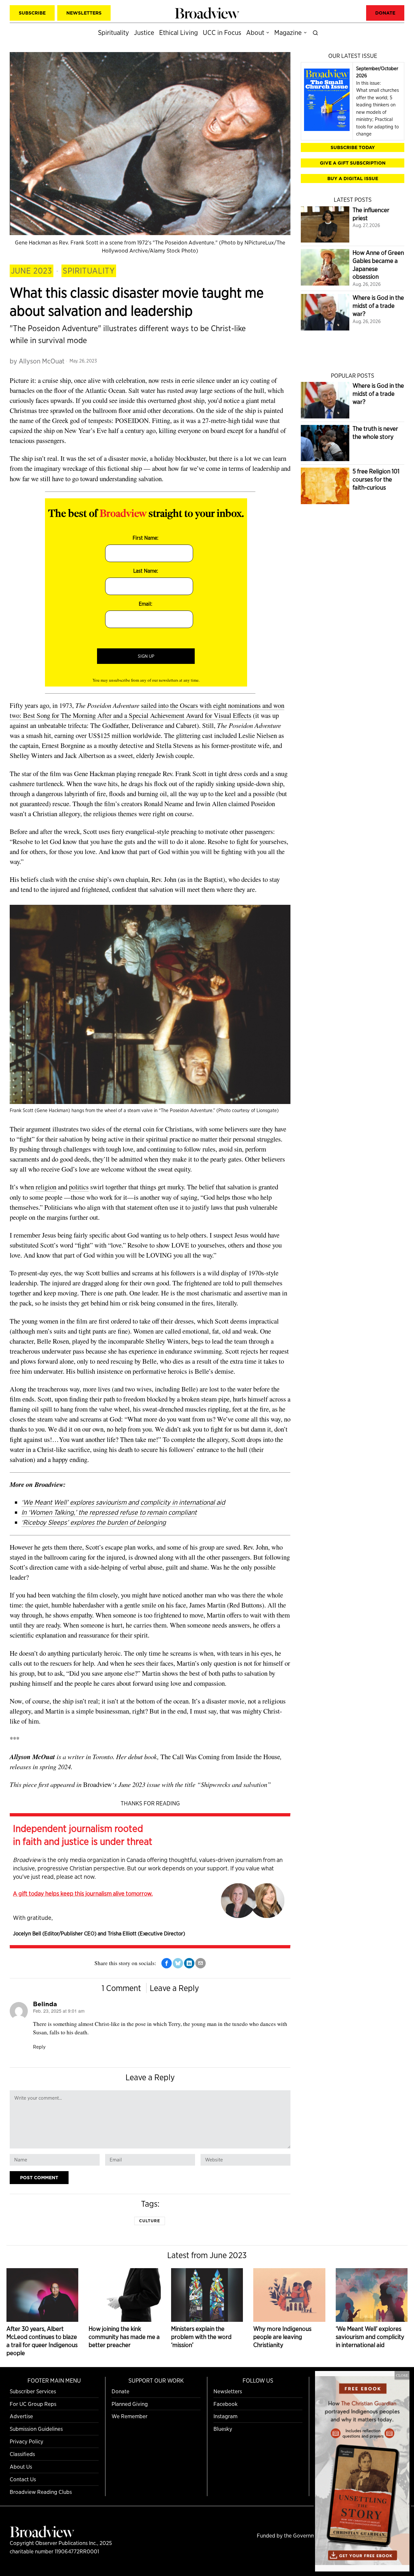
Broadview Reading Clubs (41, 2492)
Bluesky (223, 2429)
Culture (150, 2221)
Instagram (225, 2416)
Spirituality (89, 271)
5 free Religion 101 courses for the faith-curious (376, 479)
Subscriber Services (33, 2391)
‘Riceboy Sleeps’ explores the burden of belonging (94, 1522)
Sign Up (146, 656)
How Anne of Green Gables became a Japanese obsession (378, 265)
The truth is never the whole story (375, 433)
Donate (120, 2391)
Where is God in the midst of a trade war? (378, 306)
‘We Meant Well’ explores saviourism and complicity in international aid (123, 1502)
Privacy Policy (27, 2441)
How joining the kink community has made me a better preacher (124, 2337)
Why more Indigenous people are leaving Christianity (282, 2337)
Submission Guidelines (36, 2429)
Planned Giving (130, 2404)
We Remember (130, 2416)
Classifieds (22, 2454)
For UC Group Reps (33, 2404)
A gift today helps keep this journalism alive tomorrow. (83, 1893)
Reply (39, 2047)
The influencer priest (371, 214)
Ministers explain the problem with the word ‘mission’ (201, 2337)
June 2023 (32, 271)
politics (79, 1187)
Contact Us (23, 2479)
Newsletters (228, 2391)
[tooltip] (167, 1963)
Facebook (226, 2404)
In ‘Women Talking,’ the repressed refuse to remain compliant (109, 1512)
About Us (21, 2467)
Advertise (21, 2416)
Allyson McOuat (42, 361)
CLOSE (402, 2375)
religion (46, 1187)
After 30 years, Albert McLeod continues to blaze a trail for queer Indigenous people (42, 2341)
